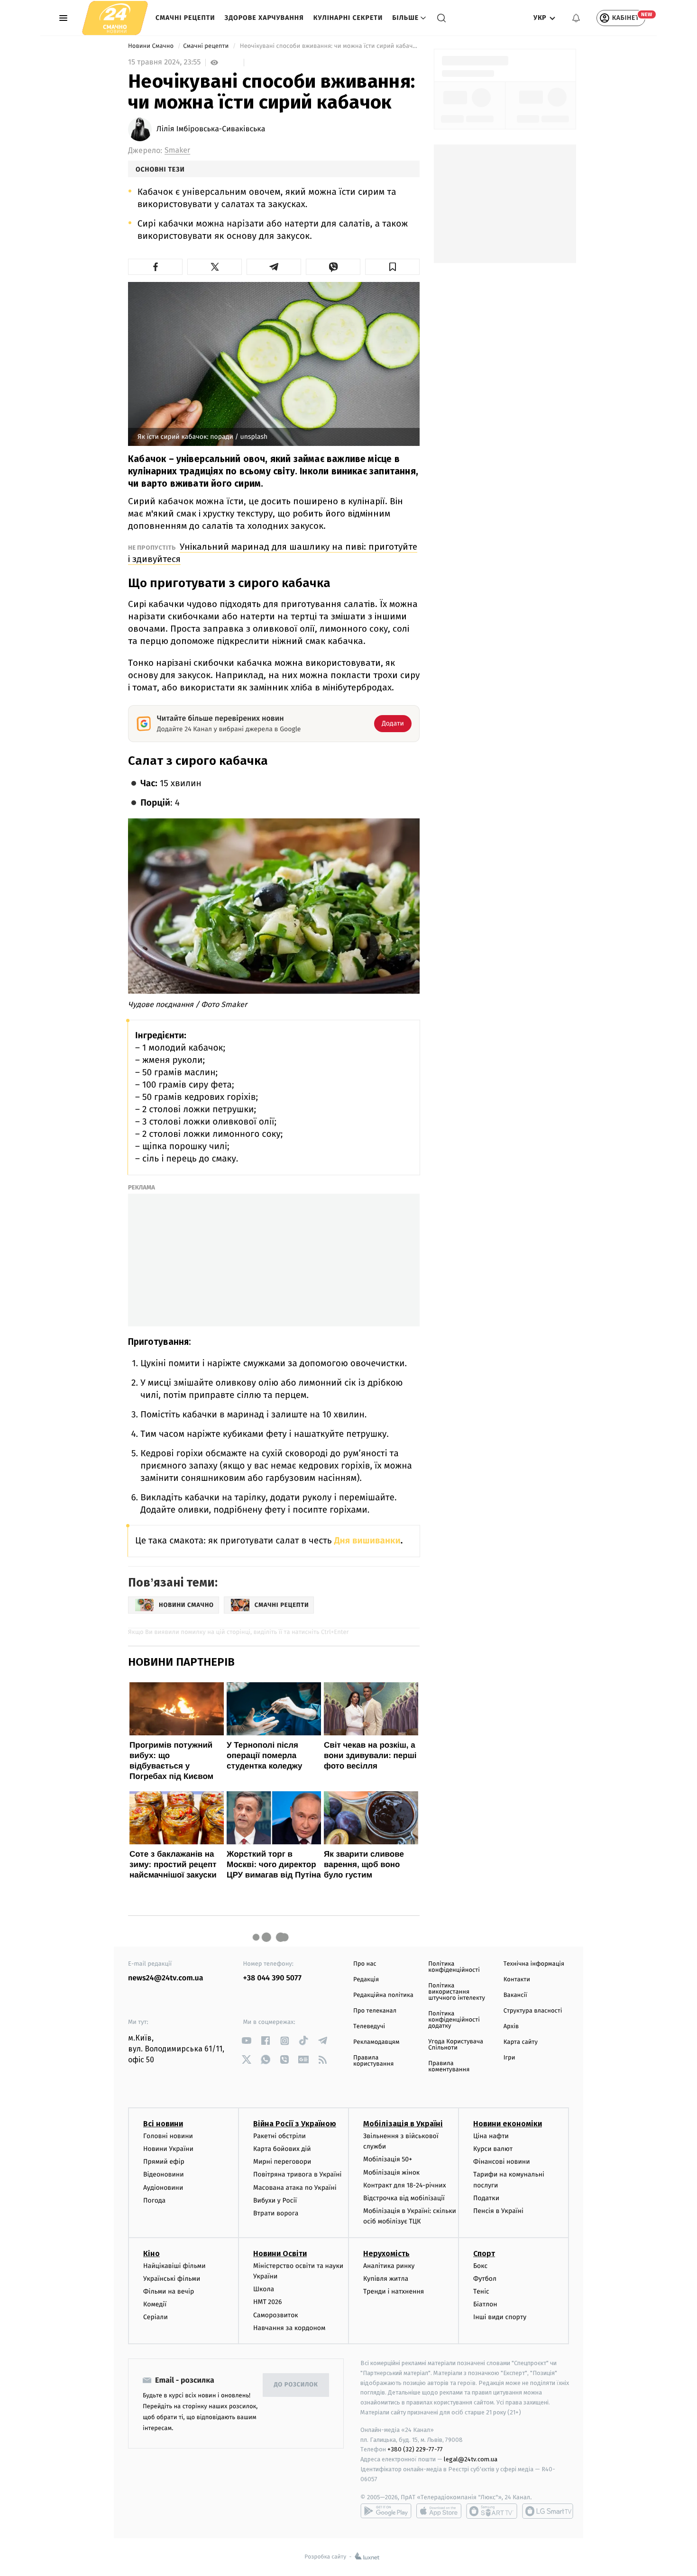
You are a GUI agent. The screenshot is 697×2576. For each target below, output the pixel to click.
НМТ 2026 (268, 2302)
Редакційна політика (383, 1995)
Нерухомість (386, 2254)
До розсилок (296, 2385)
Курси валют (493, 2149)
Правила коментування (449, 2067)
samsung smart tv (548, 2511)
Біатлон (485, 2304)
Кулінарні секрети (348, 18)
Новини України (168, 2149)
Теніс (481, 2291)
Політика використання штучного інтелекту (457, 1992)
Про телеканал (375, 2011)
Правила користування (373, 2061)
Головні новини (168, 2136)
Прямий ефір (164, 2162)
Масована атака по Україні (295, 2188)
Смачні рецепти (185, 18)
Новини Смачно (152, 46)
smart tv (492, 2511)
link (247, 2041)
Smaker (177, 150)
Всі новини (163, 2124)
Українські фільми (172, 2279)
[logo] (115, 18)
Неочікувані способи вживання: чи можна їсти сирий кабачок (329, 46)
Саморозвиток (276, 2315)
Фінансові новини (502, 2162)
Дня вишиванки (367, 1541)
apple (439, 2511)
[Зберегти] (392, 267)
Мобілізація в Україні (403, 2124)
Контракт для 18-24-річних (404, 2185)
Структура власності (533, 2011)
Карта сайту (521, 2042)
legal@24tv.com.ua (471, 2459)
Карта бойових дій (282, 2149)
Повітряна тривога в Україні (297, 2174)
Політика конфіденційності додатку (454, 2020)
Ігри (509, 2058)
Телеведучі (369, 2027)
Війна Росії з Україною (295, 2124)
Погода (154, 2200)
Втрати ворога (276, 2213)
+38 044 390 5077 (272, 1978)
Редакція (366, 1980)
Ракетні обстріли (280, 2136)
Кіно (151, 2254)
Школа (264, 2289)
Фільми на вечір (169, 2291)
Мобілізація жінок (391, 2172)
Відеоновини (164, 2174)
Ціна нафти (491, 2136)
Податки (486, 2198)
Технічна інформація (534, 1964)
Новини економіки (508, 2124)
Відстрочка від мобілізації (404, 2198)
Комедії (155, 2304)
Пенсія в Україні (498, 2211)
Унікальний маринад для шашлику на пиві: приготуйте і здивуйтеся (273, 553)
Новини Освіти (280, 2254)
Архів (511, 2027)
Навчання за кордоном (289, 2328)
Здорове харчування (264, 18)
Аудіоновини (163, 2188)
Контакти (517, 1980)
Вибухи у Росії (275, 2200)
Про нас (365, 1964)
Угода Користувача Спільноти (456, 2045)
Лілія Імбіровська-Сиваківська (211, 129)
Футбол (485, 2279)
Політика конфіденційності (454, 1967)
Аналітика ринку (389, 2266)
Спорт (484, 2254)
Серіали (156, 2317)
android (386, 2511)
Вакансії (515, 1995)
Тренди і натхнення (394, 2291)
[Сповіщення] (576, 18)
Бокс (480, 2266)
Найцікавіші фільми (174, 2266)
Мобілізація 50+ (388, 2159)
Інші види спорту (500, 2317)
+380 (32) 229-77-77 (415, 2449)
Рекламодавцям (376, 2042)
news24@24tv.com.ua (166, 1978)
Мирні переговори (282, 2162)
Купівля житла (386, 2279)
